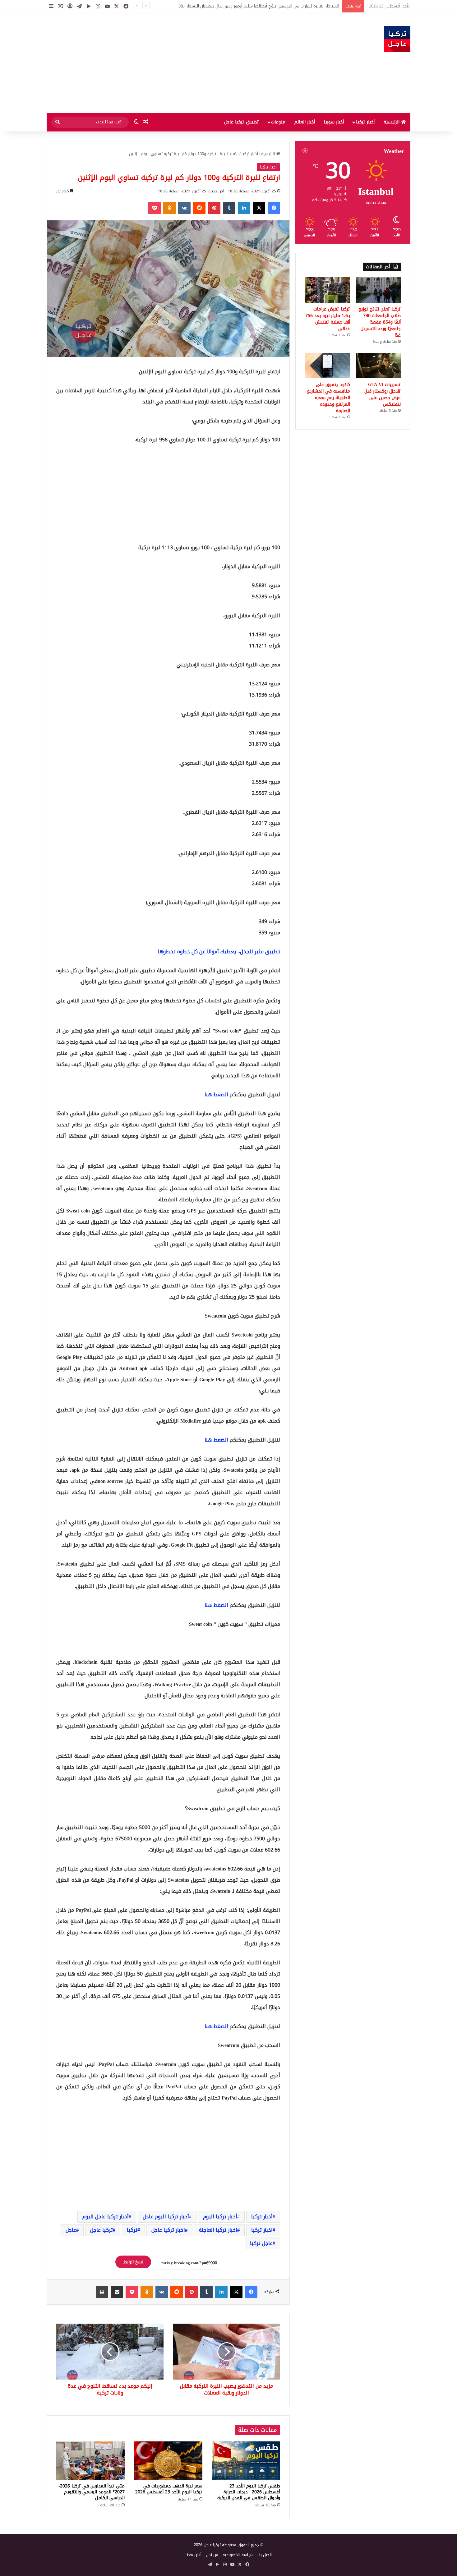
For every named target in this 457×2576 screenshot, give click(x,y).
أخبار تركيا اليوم (220, 2217)
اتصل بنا (265, 2555)
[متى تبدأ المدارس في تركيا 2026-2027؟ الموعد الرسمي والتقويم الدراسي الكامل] (90, 2461)
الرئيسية (392, 122)
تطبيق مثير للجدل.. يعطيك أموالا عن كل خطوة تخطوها (219, 952)
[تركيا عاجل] (397, 39)
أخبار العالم (305, 122)
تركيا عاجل (102, 2230)
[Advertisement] (166, 63)
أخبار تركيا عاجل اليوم (106, 2217)
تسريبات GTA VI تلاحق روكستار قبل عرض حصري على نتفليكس (383, 394)
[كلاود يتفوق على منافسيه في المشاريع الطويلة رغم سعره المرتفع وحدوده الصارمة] (328, 366)
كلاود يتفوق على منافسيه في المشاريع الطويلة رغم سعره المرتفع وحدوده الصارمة (328, 398)
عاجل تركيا (261, 2243)
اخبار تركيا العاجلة (218, 2230)
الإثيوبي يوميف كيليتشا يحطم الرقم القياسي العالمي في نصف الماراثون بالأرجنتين (268, 6)
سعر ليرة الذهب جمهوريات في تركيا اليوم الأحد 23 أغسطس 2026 (169, 2489)
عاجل (71, 2230)
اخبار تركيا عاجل (168, 2230)
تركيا (132, 2230)
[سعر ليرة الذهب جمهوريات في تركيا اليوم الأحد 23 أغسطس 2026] (168, 2461)
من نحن (212, 2555)
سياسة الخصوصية (238, 2555)
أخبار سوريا (334, 122)
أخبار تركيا (365, 122)
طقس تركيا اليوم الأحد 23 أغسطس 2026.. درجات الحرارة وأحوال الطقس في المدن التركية (249, 2492)
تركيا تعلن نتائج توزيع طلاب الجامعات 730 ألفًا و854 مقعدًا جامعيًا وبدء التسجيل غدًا (379, 322)
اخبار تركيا (262, 2230)
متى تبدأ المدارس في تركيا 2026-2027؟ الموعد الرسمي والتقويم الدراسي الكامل (92, 2492)
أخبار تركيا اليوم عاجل (166, 2217)
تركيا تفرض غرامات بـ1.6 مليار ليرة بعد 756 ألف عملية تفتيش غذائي (328, 319)
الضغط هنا (216, 1095)
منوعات (278, 122)
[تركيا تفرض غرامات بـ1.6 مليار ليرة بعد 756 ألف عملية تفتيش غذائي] (328, 290)
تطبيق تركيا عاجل (241, 122)
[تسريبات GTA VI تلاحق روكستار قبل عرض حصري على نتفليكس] (378, 366)
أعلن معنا (194, 2555)
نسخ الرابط (133, 2262)
